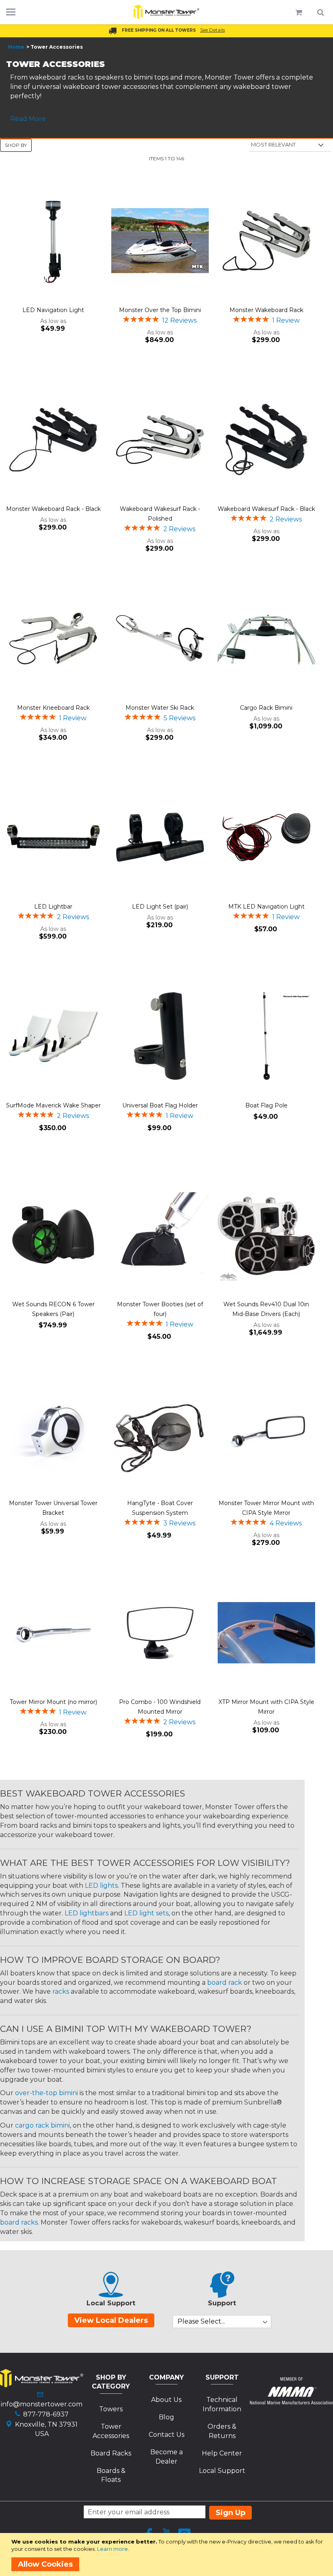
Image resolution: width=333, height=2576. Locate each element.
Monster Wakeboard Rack (266, 310)
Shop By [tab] (16, 145)
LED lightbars (86, 1913)
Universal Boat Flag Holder (160, 1105)
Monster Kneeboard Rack (53, 708)
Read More (28, 119)
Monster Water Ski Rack (160, 708)
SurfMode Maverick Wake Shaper (53, 1105)
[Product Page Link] (53, 241)
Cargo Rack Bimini (266, 708)
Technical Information (222, 2404)
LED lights (101, 1886)
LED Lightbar (53, 907)
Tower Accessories (111, 2431)
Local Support (222, 2471)
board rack (225, 1983)
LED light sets (146, 1913)
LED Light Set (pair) (160, 907)
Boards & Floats (111, 2475)
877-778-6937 (46, 2414)
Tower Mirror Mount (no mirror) (53, 1702)
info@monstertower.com (42, 2404)
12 (179, 320)
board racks (19, 2222)
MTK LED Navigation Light (266, 907)
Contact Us (166, 2435)
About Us (166, 2400)
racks (61, 1991)
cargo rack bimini (42, 2125)
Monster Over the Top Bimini (160, 310)
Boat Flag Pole (266, 1105)
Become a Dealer (166, 2457)
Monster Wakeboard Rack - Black (53, 509)
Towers (111, 2409)
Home (16, 47)
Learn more (112, 2549)
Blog (166, 2417)
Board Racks (111, 2453)
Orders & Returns (222, 2431)
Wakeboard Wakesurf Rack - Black (266, 509)
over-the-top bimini (46, 2093)
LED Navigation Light (53, 310)
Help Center (222, 2453)
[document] (168, 2554)
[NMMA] (291, 2402)
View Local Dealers (111, 2320)
